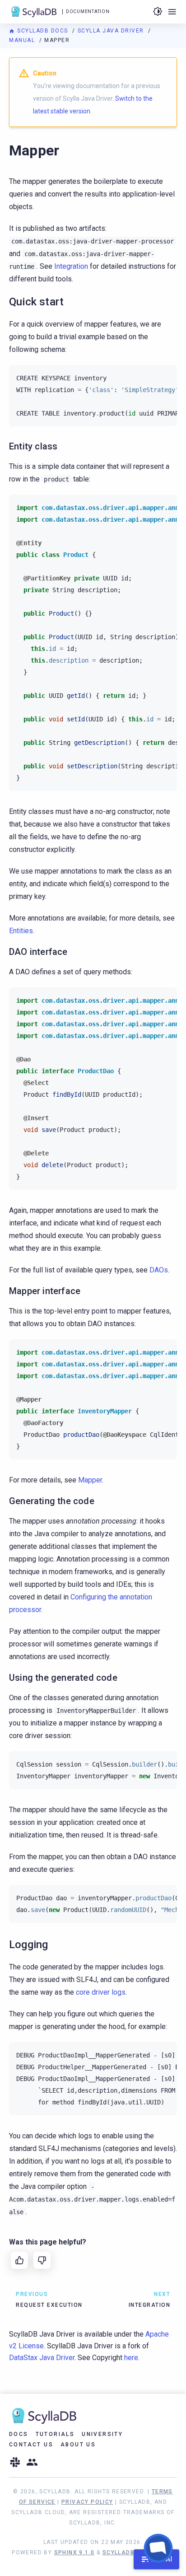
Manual (23, 40)
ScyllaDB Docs (43, 31)
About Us (78, 2445)
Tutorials (55, 2434)
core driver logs (101, 1992)
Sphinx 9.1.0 (74, 2553)
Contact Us (31, 2445)
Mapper (90, 1480)
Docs (19, 2434)
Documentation (88, 12)
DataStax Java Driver (42, 2358)
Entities (21, 931)
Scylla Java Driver (112, 31)
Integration (71, 266)
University (102, 2434)
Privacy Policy (87, 2502)
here (131, 2358)
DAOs (159, 1270)
